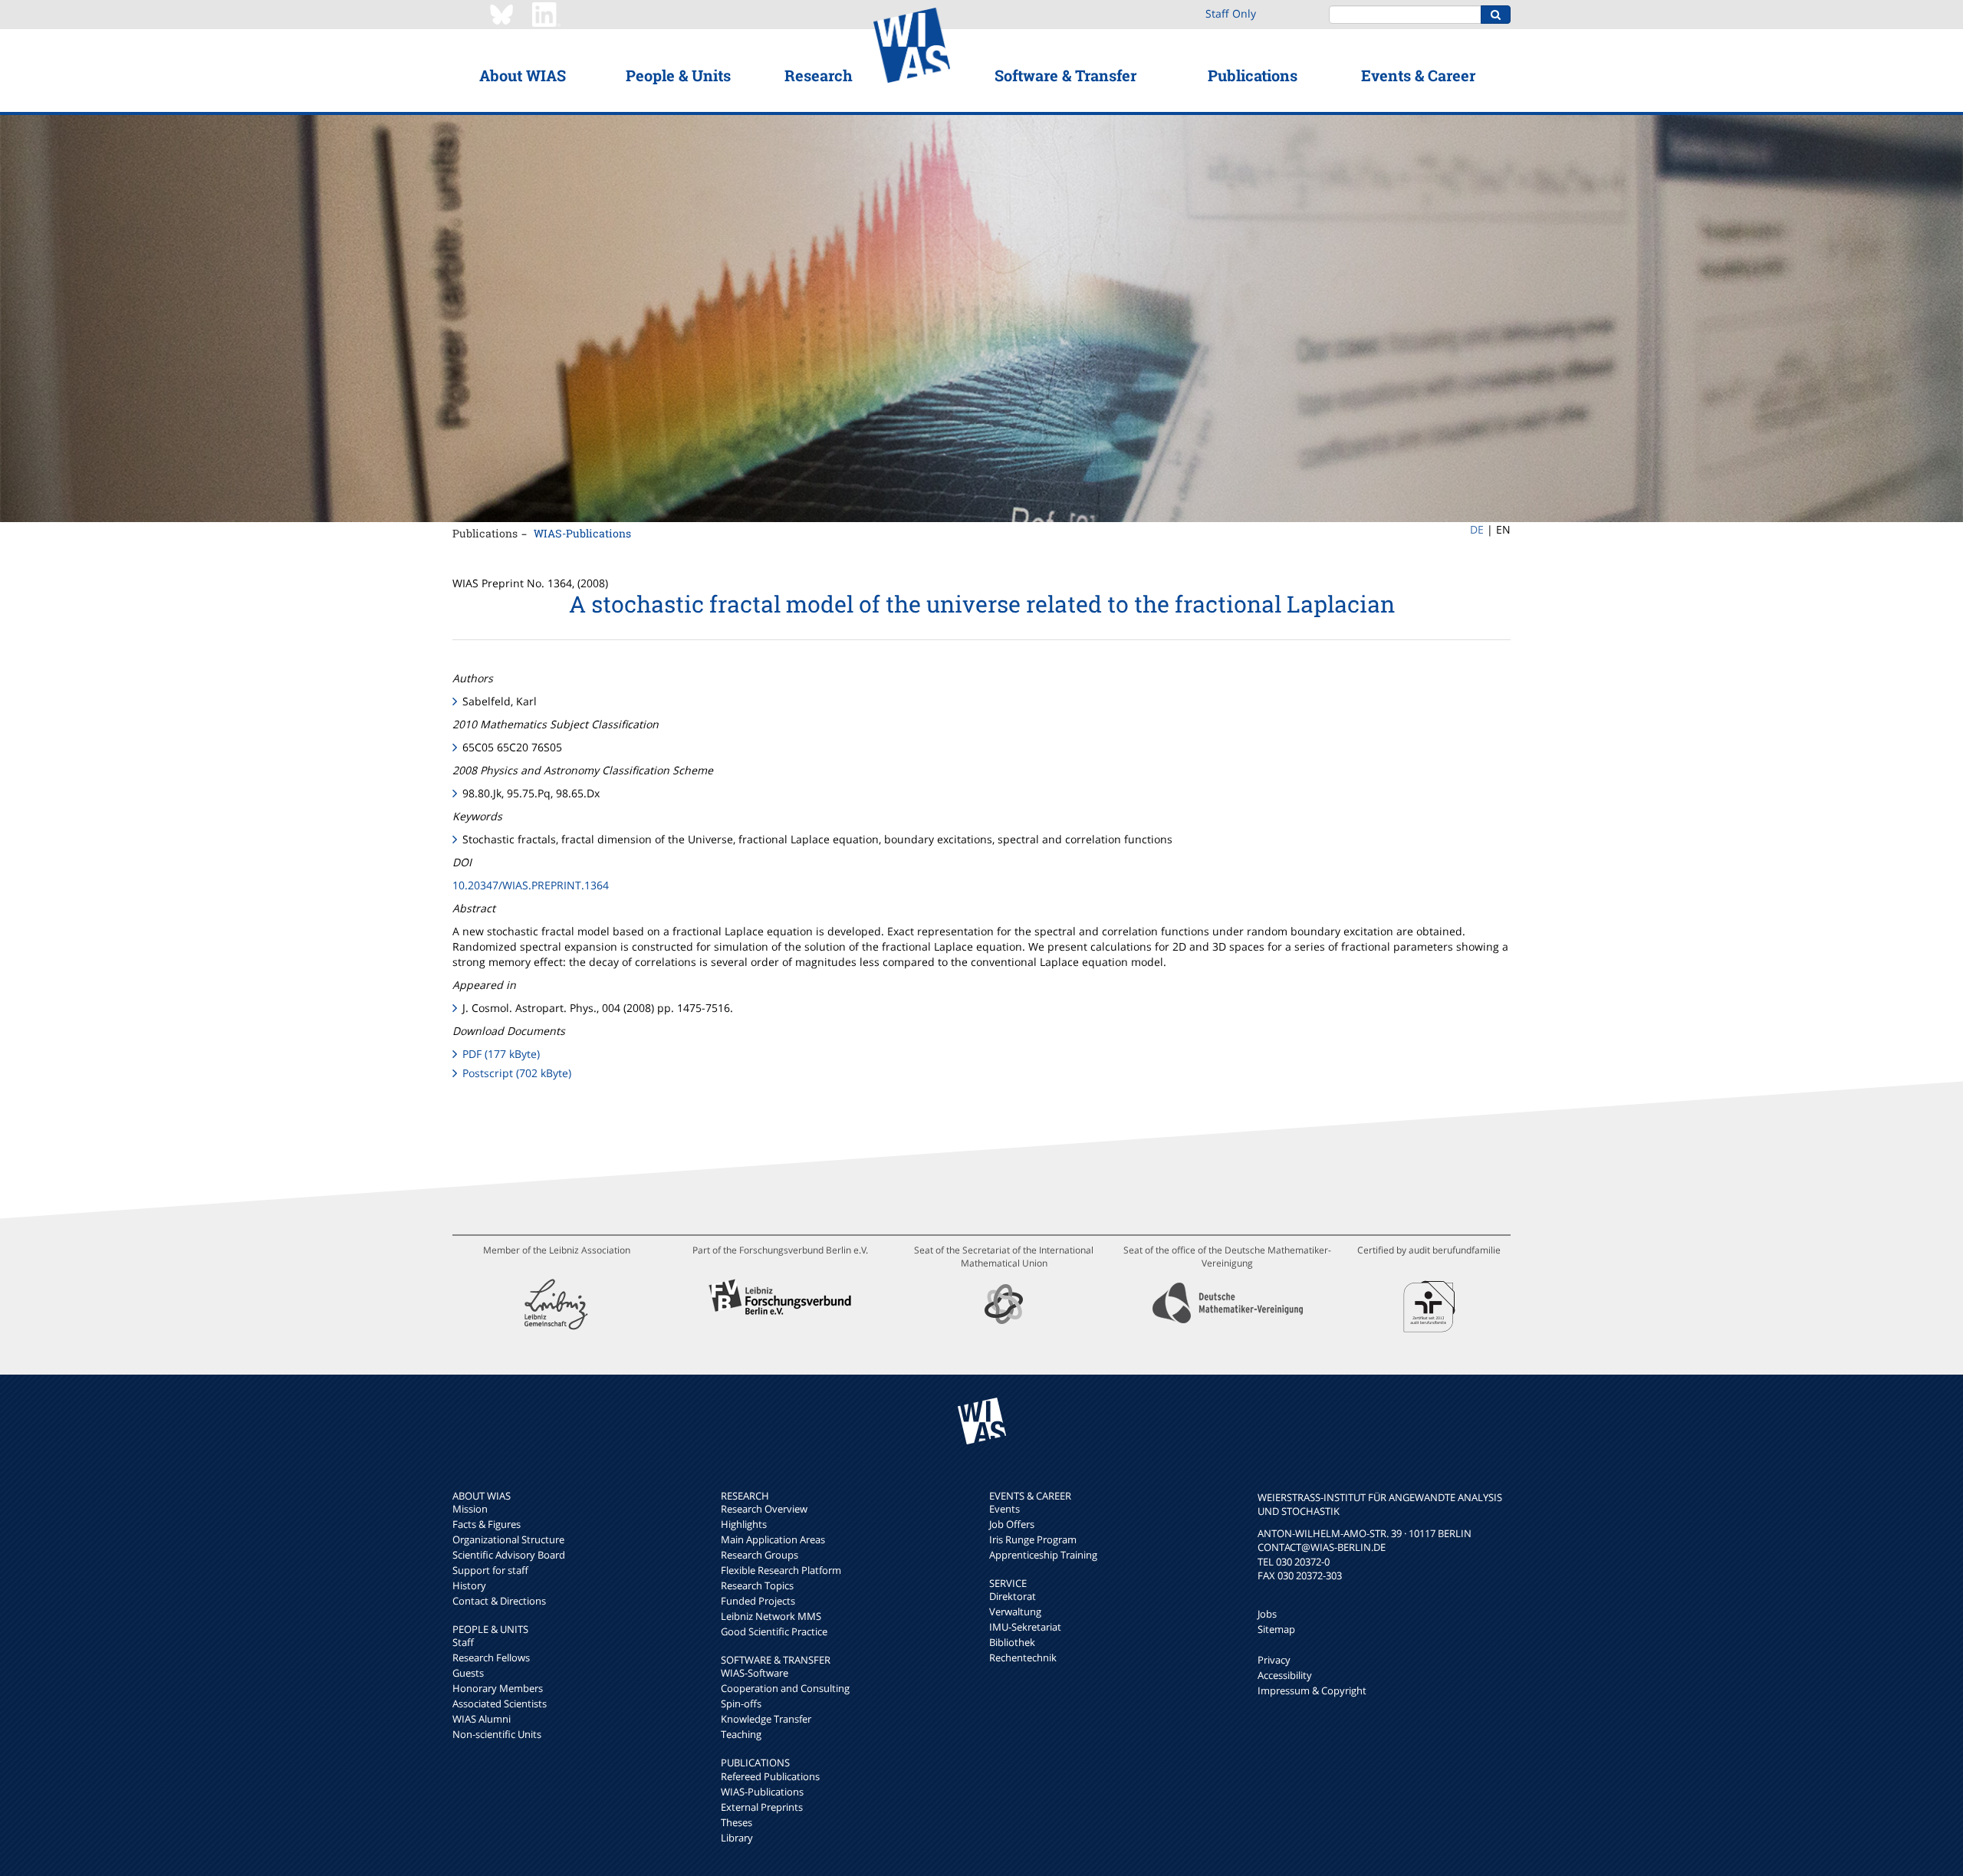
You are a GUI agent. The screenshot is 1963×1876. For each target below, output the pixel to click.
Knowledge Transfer (766, 1719)
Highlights (744, 1524)
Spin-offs (741, 1704)
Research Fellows (491, 1658)
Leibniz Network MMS (771, 1616)
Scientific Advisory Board (509, 1555)
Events (1005, 1509)
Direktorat (1013, 1596)
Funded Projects (758, 1601)
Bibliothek (1012, 1642)
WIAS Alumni (482, 1719)
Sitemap (1276, 1629)
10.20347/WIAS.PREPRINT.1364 (531, 885)
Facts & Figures (487, 1524)
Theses (737, 1822)
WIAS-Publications (582, 533)
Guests (468, 1673)
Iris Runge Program (1033, 1539)
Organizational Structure (508, 1539)
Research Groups (760, 1555)
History (469, 1585)
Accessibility (1285, 1675)
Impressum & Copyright (1312, 1690)
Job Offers (1012, 1524)
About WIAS (523, 75)
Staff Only (1231, 13)
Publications (1253, 75)
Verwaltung (1015, 1612)
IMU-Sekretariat (1025, 1627)
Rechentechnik (1023, 1658)
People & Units (678, 75)
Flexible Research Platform (781, 1570)
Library (737, 1838)
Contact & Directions (499, 1601)
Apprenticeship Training (1043, 1555)
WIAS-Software (755, 1673)
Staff (463, 1642)
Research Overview (764, 1509)
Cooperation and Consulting (785, 1688)
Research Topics (757, 1585)
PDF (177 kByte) (501, 1054)
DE (1477, 529)
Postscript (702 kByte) (517, 1073)
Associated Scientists (500, 1704)
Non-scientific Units (497, 1734)
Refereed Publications (770, 1776)
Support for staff (490, 1570)
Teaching (741, 1734)
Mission (470, 1509)
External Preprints (762, 1807)
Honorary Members (498, 1688)
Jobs (1267, 1614)
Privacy (1274, 1660)
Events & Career (1418, 75)
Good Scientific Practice (774, 1631)
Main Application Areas (773, 1539)
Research (819, 75)
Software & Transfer (1065, 75)
